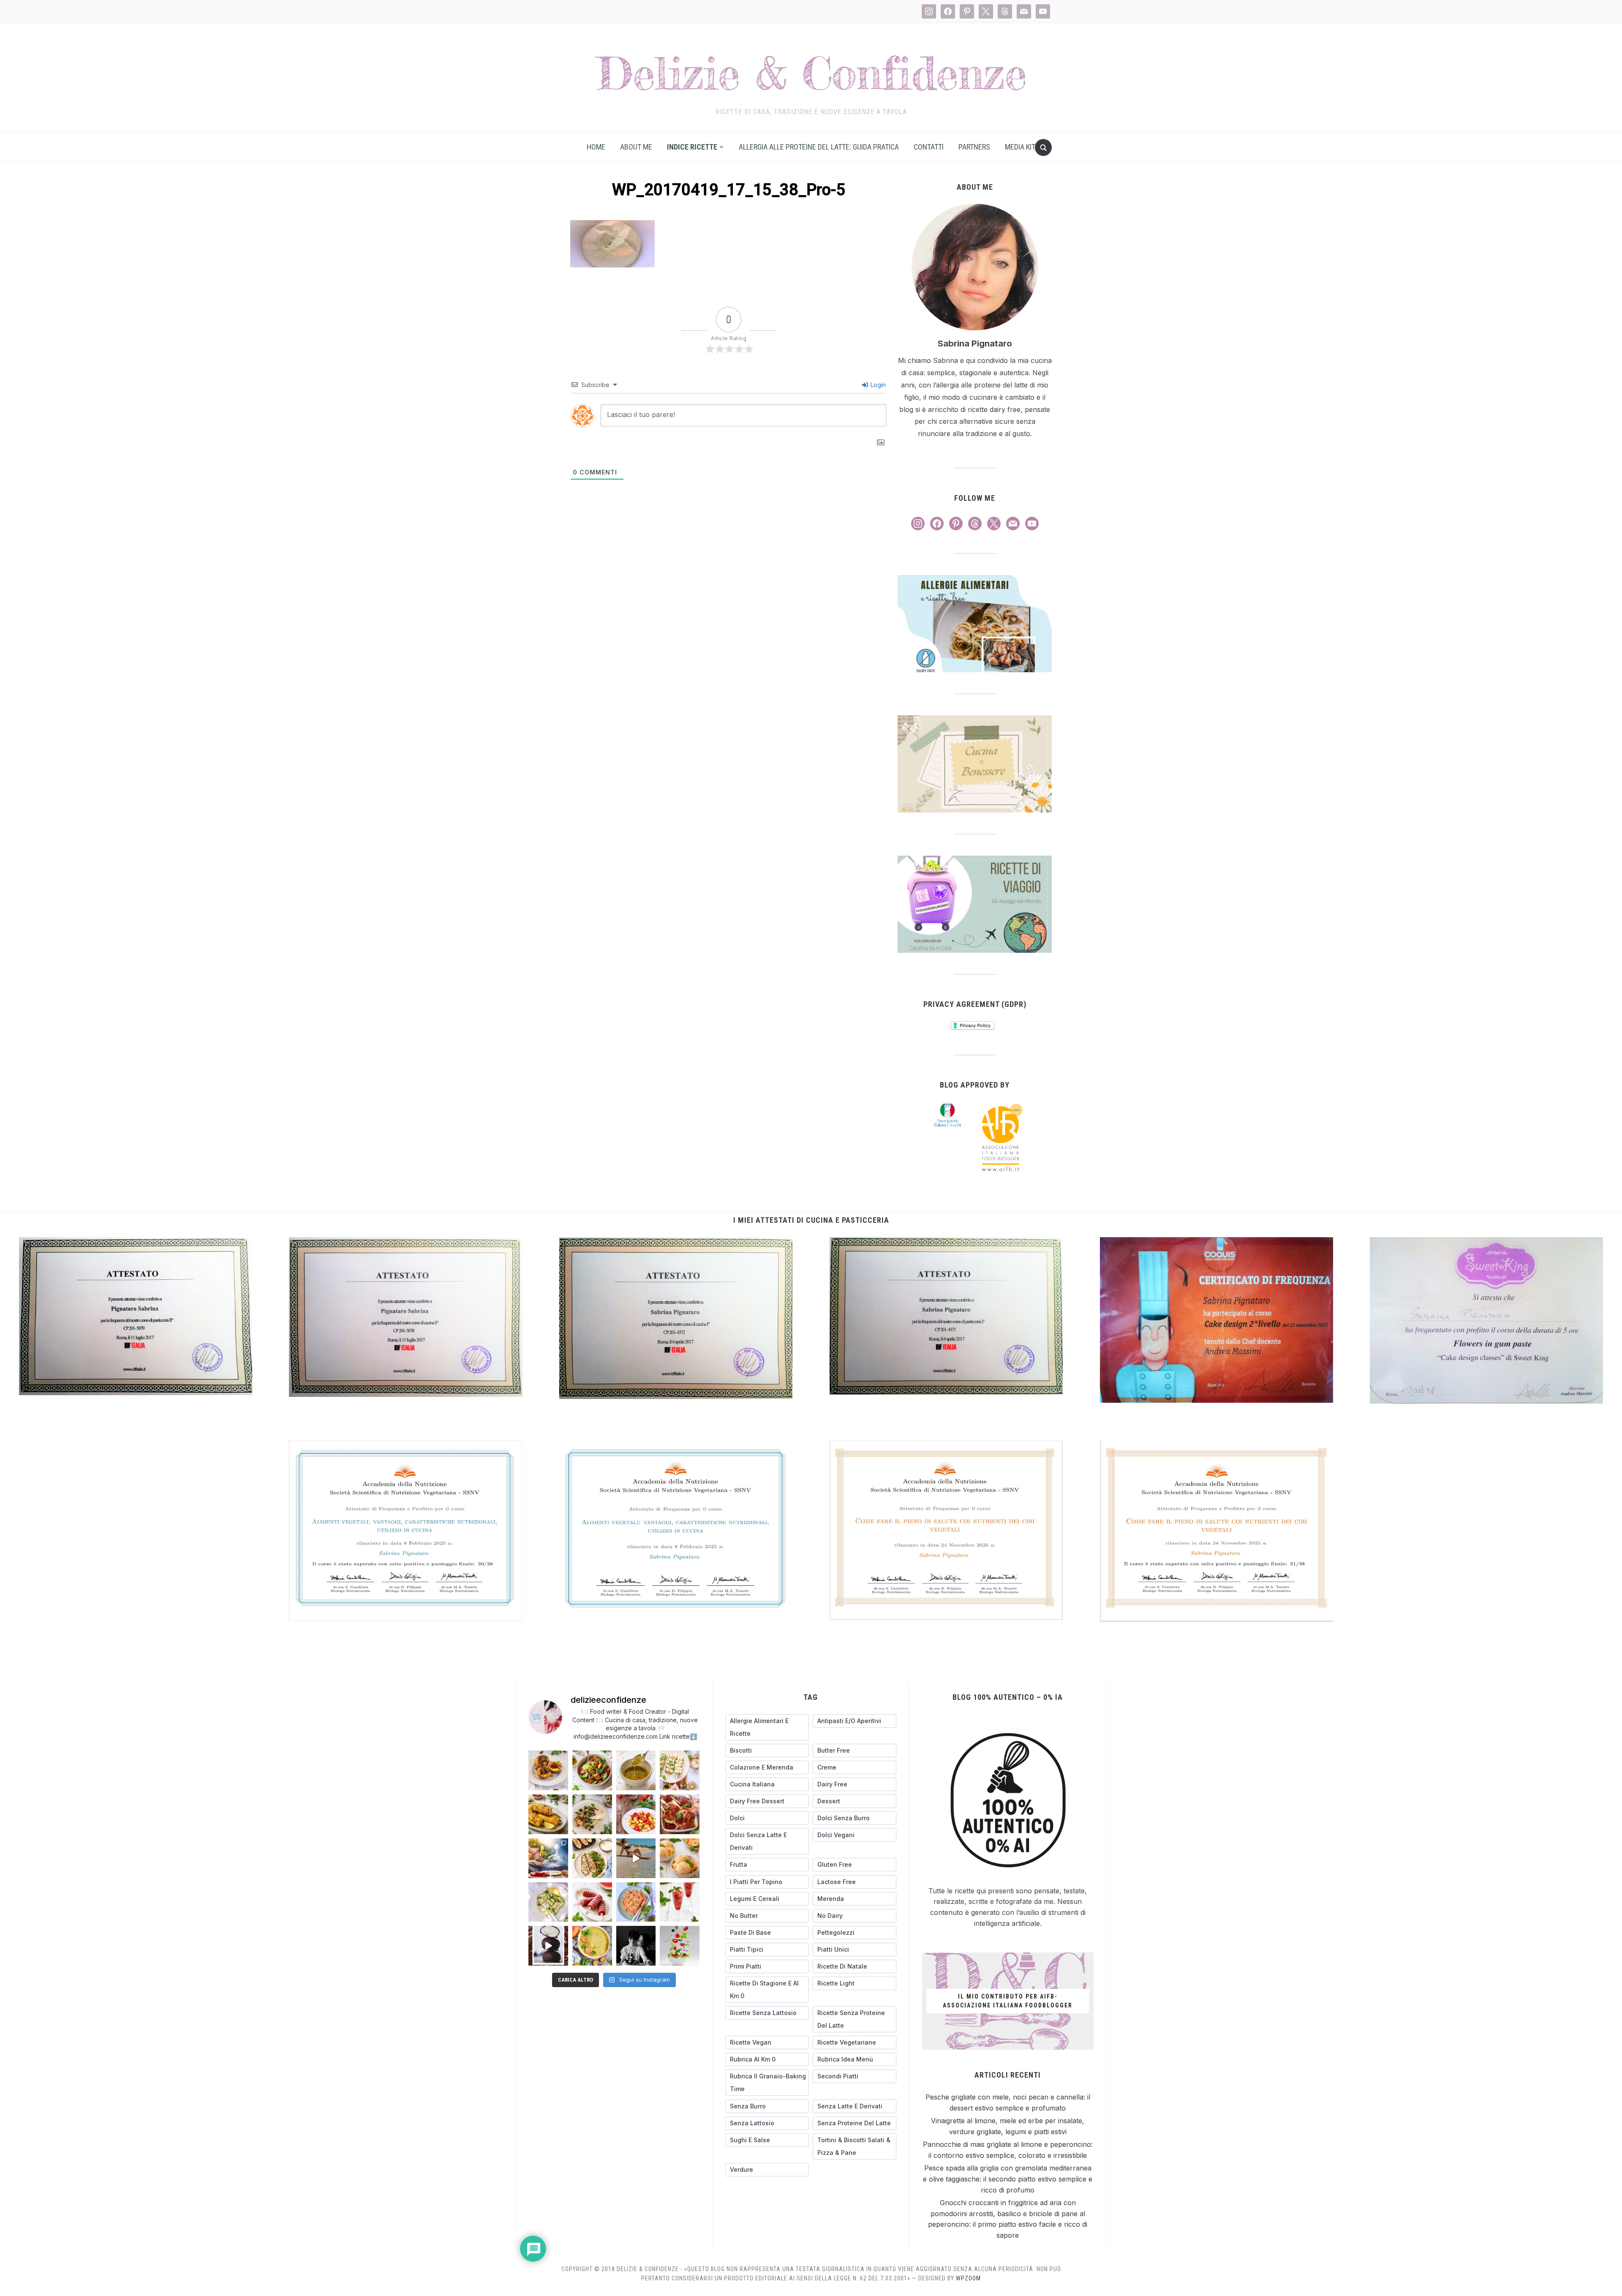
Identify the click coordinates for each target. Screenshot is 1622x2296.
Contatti (929, 147)
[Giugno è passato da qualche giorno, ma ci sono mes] (636, 1946)
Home (596, 147)
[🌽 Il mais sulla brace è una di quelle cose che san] (548, 1814)
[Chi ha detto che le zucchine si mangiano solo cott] (548, 1902)
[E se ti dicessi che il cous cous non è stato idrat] (636, 1902)
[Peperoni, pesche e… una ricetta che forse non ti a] (592, 1946)
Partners (974, 147)
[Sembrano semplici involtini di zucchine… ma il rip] (680, 1770)
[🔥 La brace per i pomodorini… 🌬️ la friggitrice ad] (636, 1814)
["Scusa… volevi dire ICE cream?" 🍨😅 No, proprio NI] (680, 1858)
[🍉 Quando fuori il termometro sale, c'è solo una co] (592, 1902)
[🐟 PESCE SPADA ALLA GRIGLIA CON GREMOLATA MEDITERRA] (592, 1814)
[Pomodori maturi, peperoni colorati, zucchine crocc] (680, 1946)
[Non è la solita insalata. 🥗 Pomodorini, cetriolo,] (592, 1770)
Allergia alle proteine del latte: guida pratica (819, 147)
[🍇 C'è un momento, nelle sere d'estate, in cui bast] (680, 1814)
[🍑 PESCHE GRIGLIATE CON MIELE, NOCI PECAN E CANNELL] (548, 1770)
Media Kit (1020, 147)
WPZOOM (968, 2278)
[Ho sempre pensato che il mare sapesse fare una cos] (636, 1858)
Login (877, 385)
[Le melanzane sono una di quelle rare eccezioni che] (592, 1858)
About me (636, 147)
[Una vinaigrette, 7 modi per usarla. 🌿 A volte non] (636, 1770)
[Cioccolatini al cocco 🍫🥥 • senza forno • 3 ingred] (548, 1946)
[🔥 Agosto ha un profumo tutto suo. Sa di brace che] (548, 1858)
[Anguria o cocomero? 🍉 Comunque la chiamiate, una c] (680, 1902)
